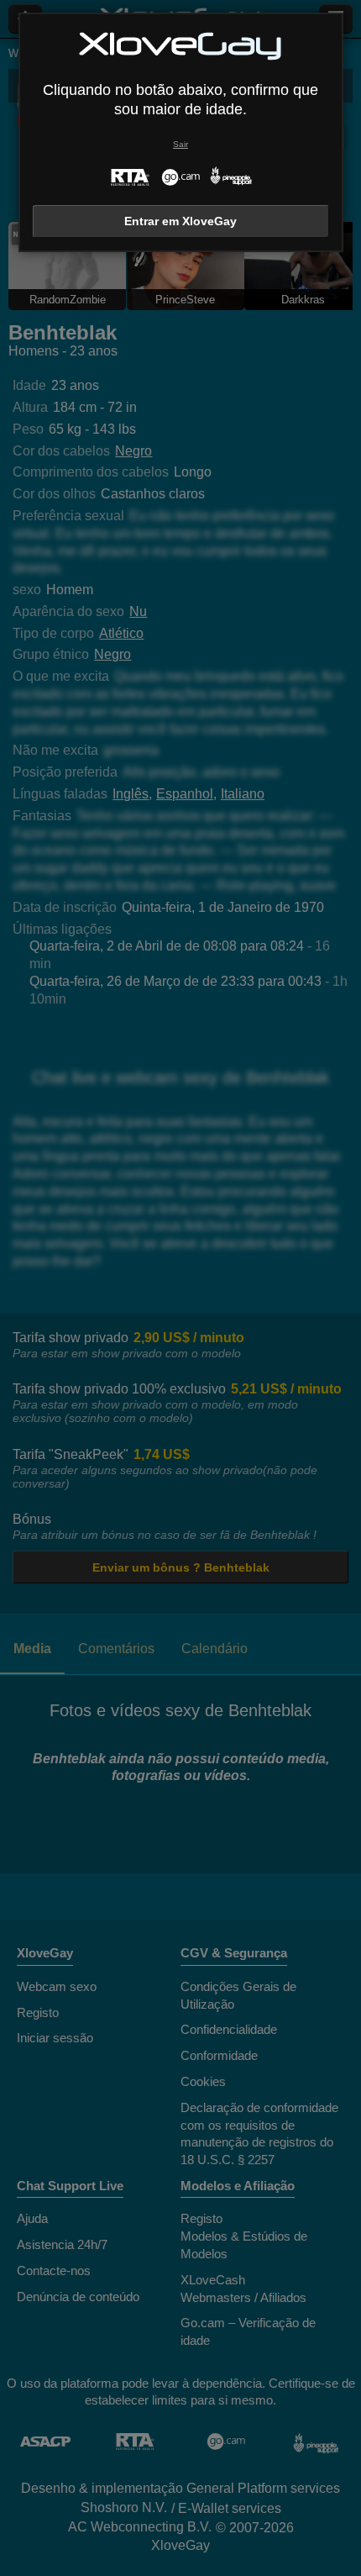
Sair (180, 144)
